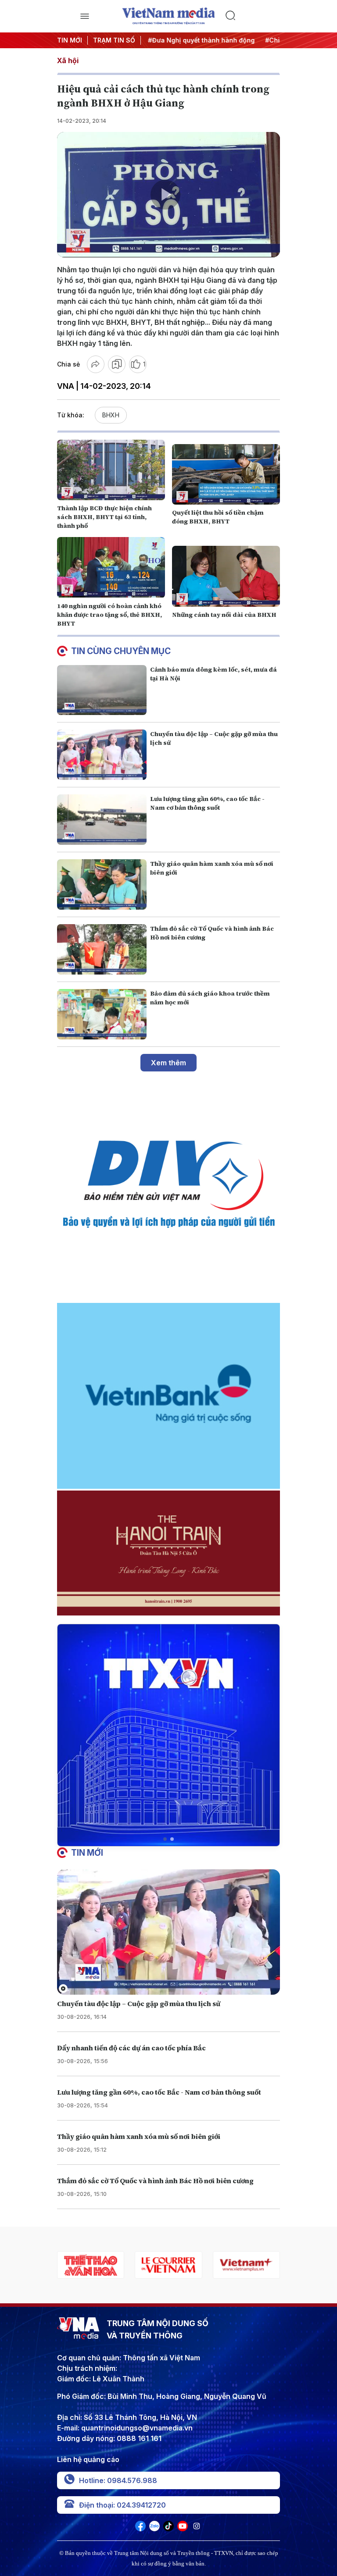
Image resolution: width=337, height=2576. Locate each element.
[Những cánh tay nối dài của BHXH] (226, 576)
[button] (165, 1839)
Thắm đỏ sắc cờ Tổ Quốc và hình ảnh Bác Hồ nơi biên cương (155, 2181)
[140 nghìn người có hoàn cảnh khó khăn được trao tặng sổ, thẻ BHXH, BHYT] (111, 567)
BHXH (111, 415)
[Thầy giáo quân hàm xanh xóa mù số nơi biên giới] (102, 884)
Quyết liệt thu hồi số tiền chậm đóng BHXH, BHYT (218, 517)
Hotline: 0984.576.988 (118, 2480)
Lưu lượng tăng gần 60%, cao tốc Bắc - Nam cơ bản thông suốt (207, 803)
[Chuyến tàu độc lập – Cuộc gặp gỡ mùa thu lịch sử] (102, 755)
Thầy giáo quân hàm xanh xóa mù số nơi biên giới (139, 2136)
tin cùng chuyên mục (121, 651)
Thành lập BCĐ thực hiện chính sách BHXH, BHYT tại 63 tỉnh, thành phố (104, 517)
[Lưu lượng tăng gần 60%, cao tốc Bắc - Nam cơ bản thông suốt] (102, 820)
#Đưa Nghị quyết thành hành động (194, 40)
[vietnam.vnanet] (246, 2265)
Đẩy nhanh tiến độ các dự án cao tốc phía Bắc (131, 2048)
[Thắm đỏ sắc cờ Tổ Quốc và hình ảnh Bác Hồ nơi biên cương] (102, 949)
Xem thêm (168, 1063)
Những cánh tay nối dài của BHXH (224, 615)
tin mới (87, 1853)
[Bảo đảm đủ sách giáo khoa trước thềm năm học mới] (102, 1014)
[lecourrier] (91, 2265)
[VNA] (140, 2529)
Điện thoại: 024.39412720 (122, 2505)
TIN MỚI (70, 40)
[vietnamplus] (168, 2265)
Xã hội (68, 60)
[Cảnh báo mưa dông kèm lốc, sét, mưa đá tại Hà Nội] (102, 690)
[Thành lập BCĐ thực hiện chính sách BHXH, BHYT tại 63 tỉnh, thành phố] (111, 470)
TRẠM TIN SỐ (114, 40)
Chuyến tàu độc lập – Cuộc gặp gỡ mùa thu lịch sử (139, 2003)
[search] (253, 16)
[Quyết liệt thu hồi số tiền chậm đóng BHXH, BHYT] (226, 474)
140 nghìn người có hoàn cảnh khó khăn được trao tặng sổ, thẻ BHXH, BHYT (109, 615)
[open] (84, 16)
